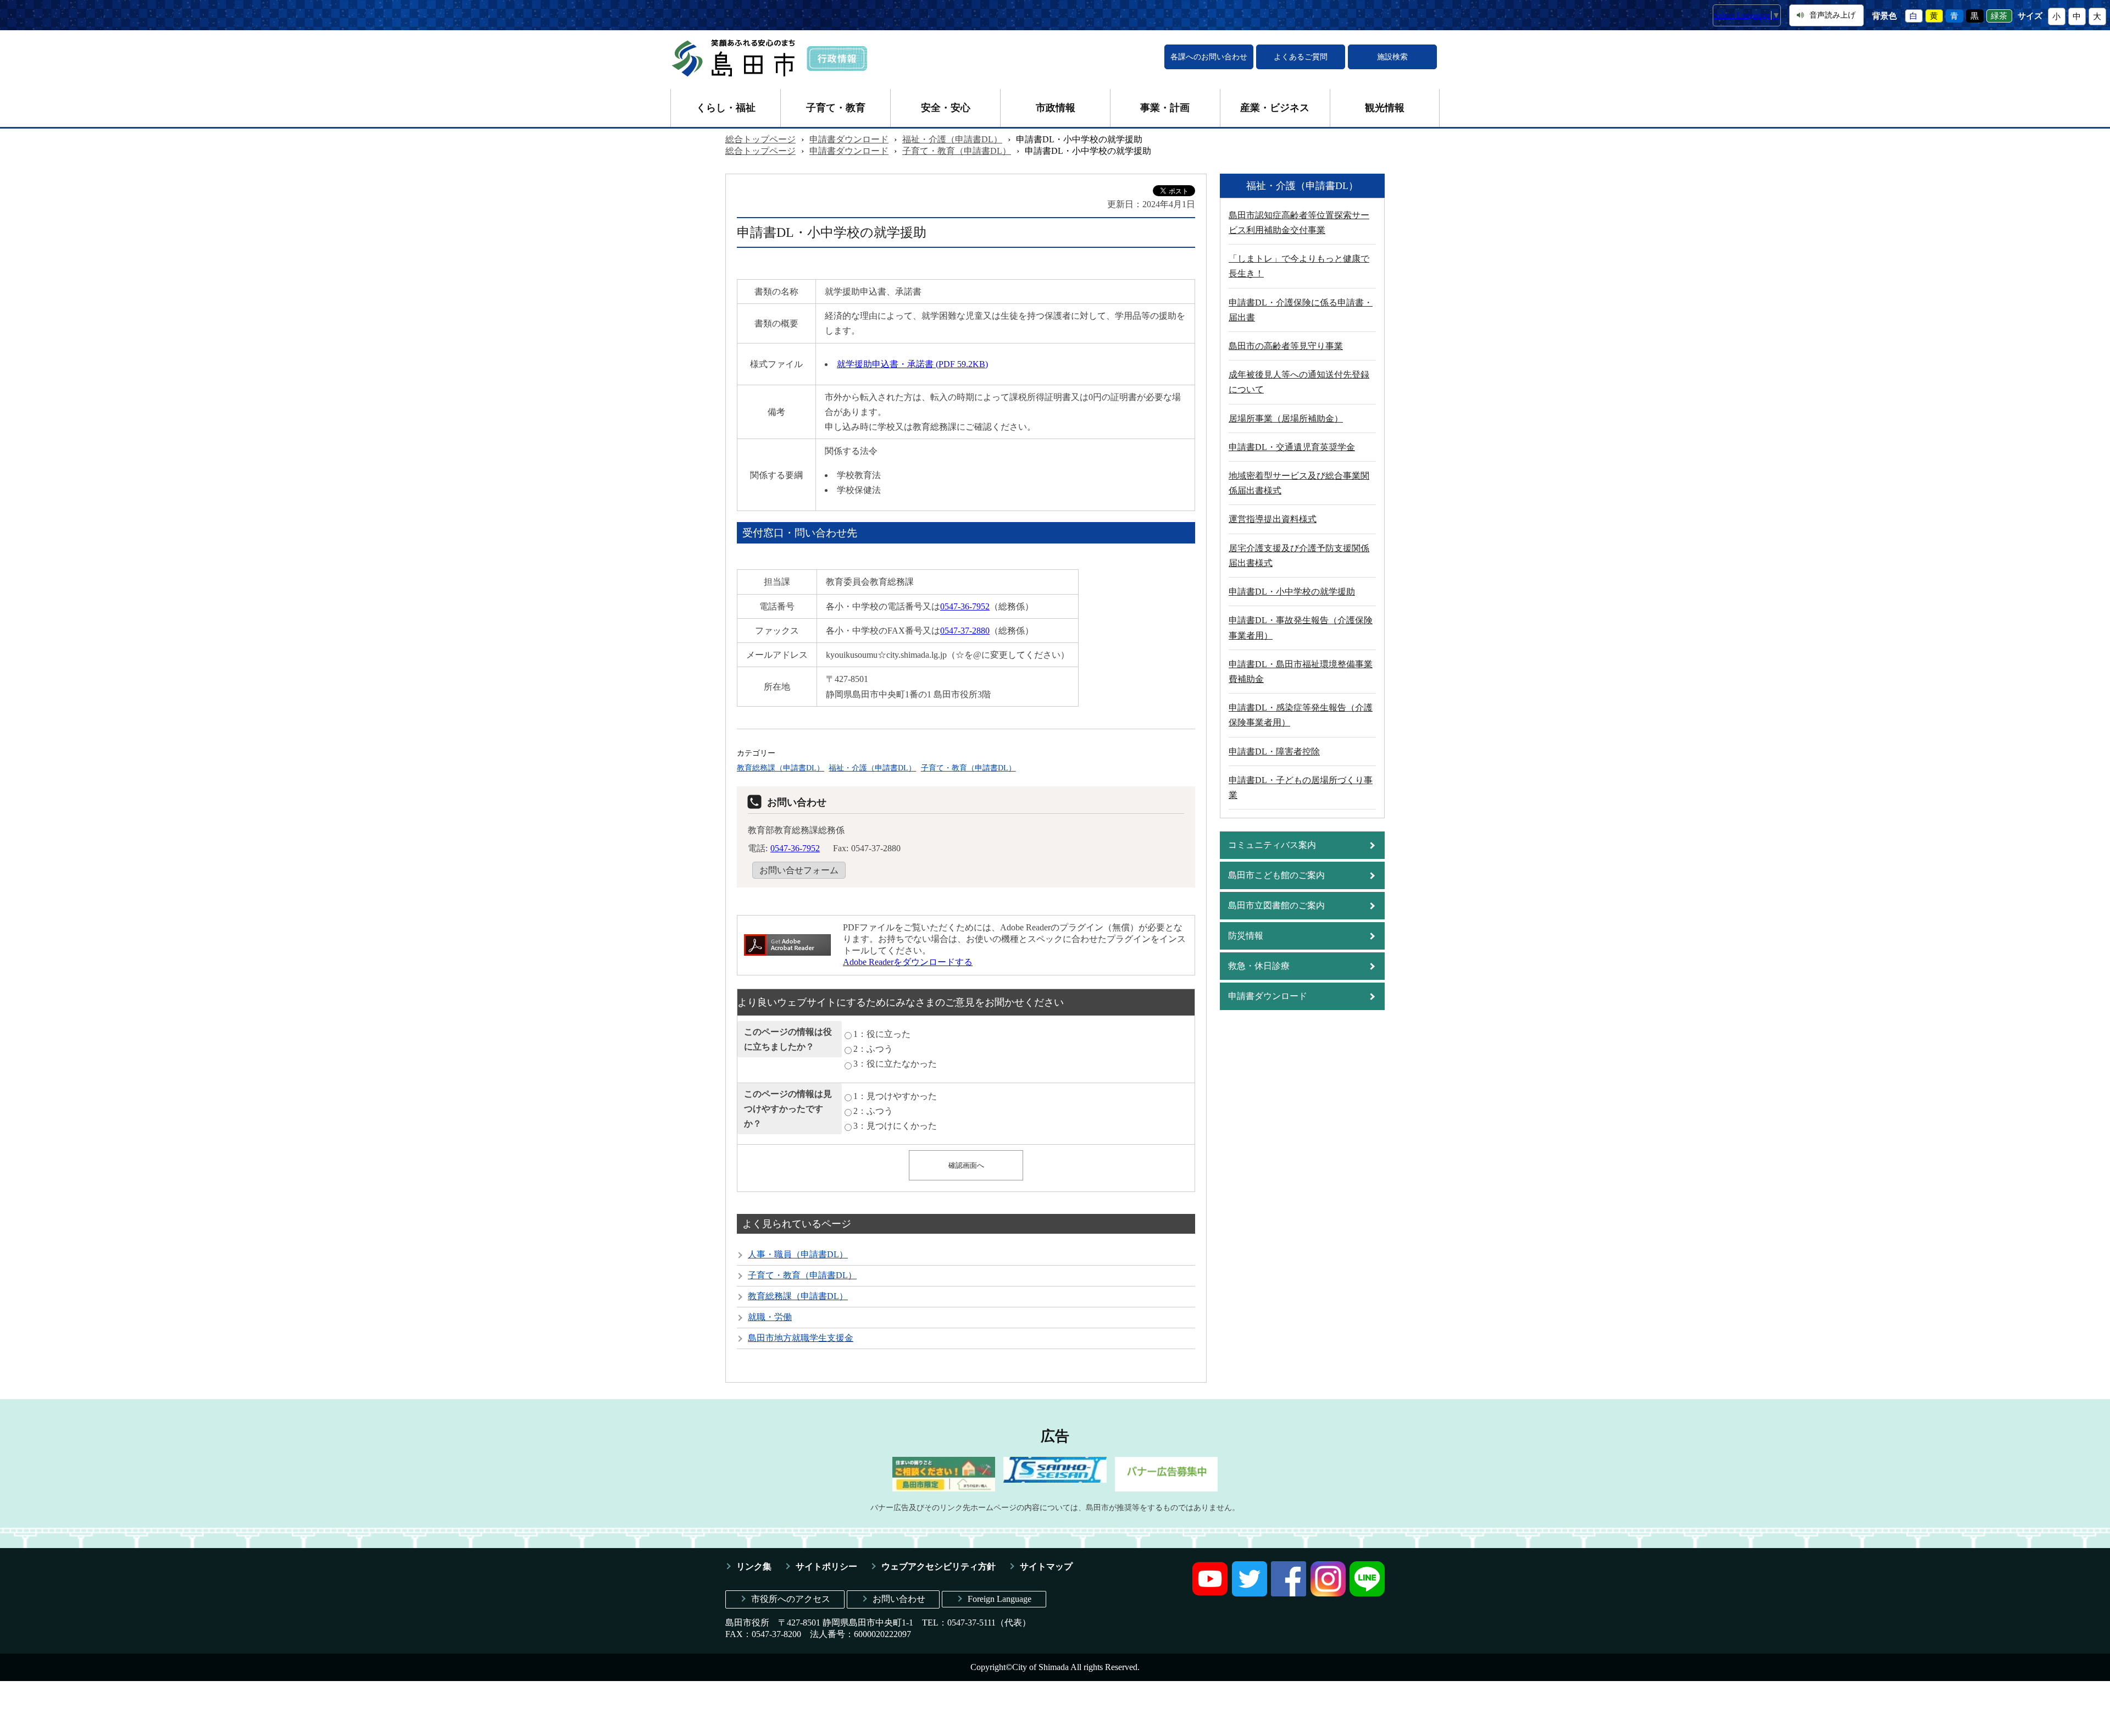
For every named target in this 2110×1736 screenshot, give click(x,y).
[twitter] (1250, 1593)
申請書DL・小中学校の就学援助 (1292, 592)
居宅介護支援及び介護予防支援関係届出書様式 (1299, 556)
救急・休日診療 (1259, 966)
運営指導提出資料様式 (1273, 519)
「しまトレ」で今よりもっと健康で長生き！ (1299, 266)
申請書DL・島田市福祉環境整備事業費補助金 (1301, 672)
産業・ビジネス (1275, 108)
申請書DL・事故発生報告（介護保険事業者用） (1301, 628)
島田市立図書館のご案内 (1276, 905)
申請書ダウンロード (849, 139)
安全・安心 (946, 108)
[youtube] (1210, 1593)
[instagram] (1328, 1593)
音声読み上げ (1833, 15)
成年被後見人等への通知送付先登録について (1299, 382)
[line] (1367, 1593)
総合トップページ (760, 139)
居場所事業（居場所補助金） (1286, 418)
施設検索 (1392, 57)
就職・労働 (770, 1317)
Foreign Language (1000, 1599)
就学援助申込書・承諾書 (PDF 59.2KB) (912, 364)
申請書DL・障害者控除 (1274, 751)
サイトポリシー (826, 1566)
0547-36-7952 (965, 606)
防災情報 (1246, 936)
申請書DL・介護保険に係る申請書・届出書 (1301, 310)
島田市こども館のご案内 (1276, 875)
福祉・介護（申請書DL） (952, 139)
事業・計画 (1165, 108)
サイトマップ (1046, 1566)
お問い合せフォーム (799, 870)
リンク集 (754, 1566)
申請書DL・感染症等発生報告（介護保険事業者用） (1301, 715)
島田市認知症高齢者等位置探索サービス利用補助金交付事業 (1299, 223)
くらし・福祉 (726, 108)
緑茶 (1999, 16)
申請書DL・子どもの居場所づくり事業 (1301, 787)
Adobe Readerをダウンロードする (908, 962)
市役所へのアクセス (791, 1599)
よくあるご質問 (1301, 57)
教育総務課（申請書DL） (781, 768)
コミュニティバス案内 (1272, 845)
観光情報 (1385, 108)
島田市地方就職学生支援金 (801, 1338)
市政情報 (1056, 108)
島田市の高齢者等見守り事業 (1286, 346)
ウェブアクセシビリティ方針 (939, 1566)
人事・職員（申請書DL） (798, 1254)
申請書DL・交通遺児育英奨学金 (1292, 447)
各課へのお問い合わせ (1209, 57)
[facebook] (1289, 1593)
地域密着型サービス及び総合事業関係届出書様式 (1299, 483)
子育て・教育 (836, 108)
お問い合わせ (899, 1599)
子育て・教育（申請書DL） (957, 151)
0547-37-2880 (965, 631)
